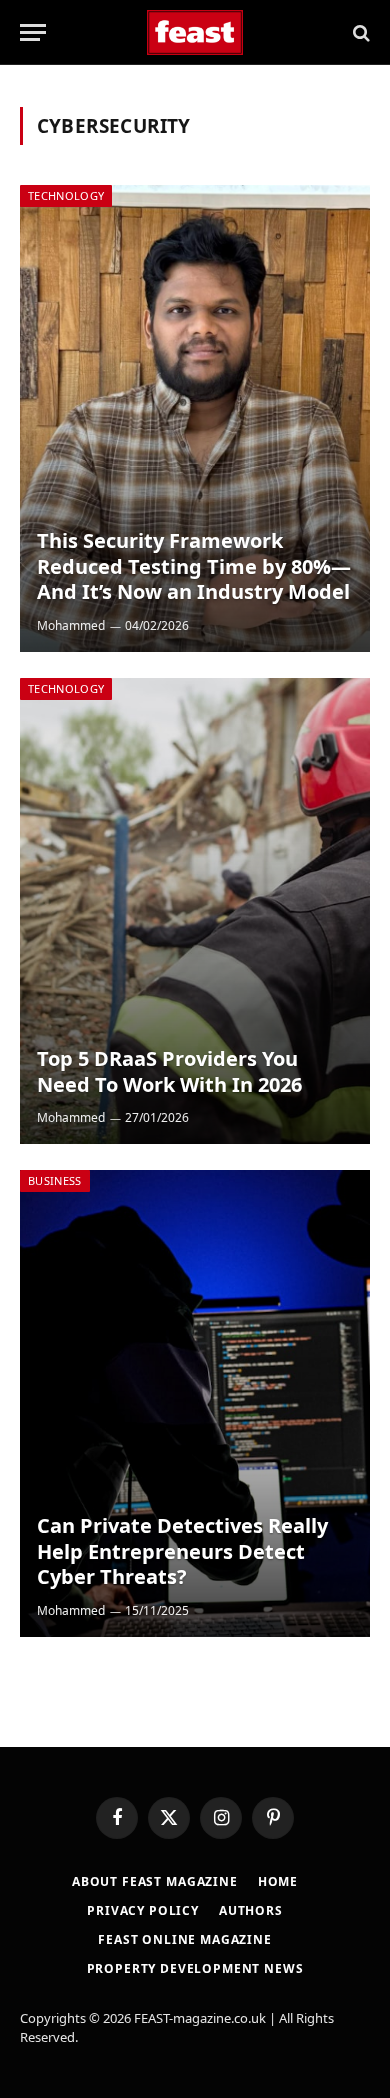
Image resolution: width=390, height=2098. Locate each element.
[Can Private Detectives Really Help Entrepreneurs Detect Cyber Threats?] (195, 1403)
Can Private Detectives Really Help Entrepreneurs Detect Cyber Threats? (182, 1551)
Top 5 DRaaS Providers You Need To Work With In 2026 (169, 1071)
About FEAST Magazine (155, 1881)
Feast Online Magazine (185, 1939)
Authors (251, 1910)
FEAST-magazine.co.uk (200, 2018)
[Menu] (33, 32)
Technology (66, 195)
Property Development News (195, 1968)
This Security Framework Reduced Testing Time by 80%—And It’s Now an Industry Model (194, 566)
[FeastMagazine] (195, 32)
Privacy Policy (143, 1910)
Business (55, 1180)
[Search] (359, 32)
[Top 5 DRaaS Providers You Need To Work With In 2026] (195, 911)
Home (278, 1881)
